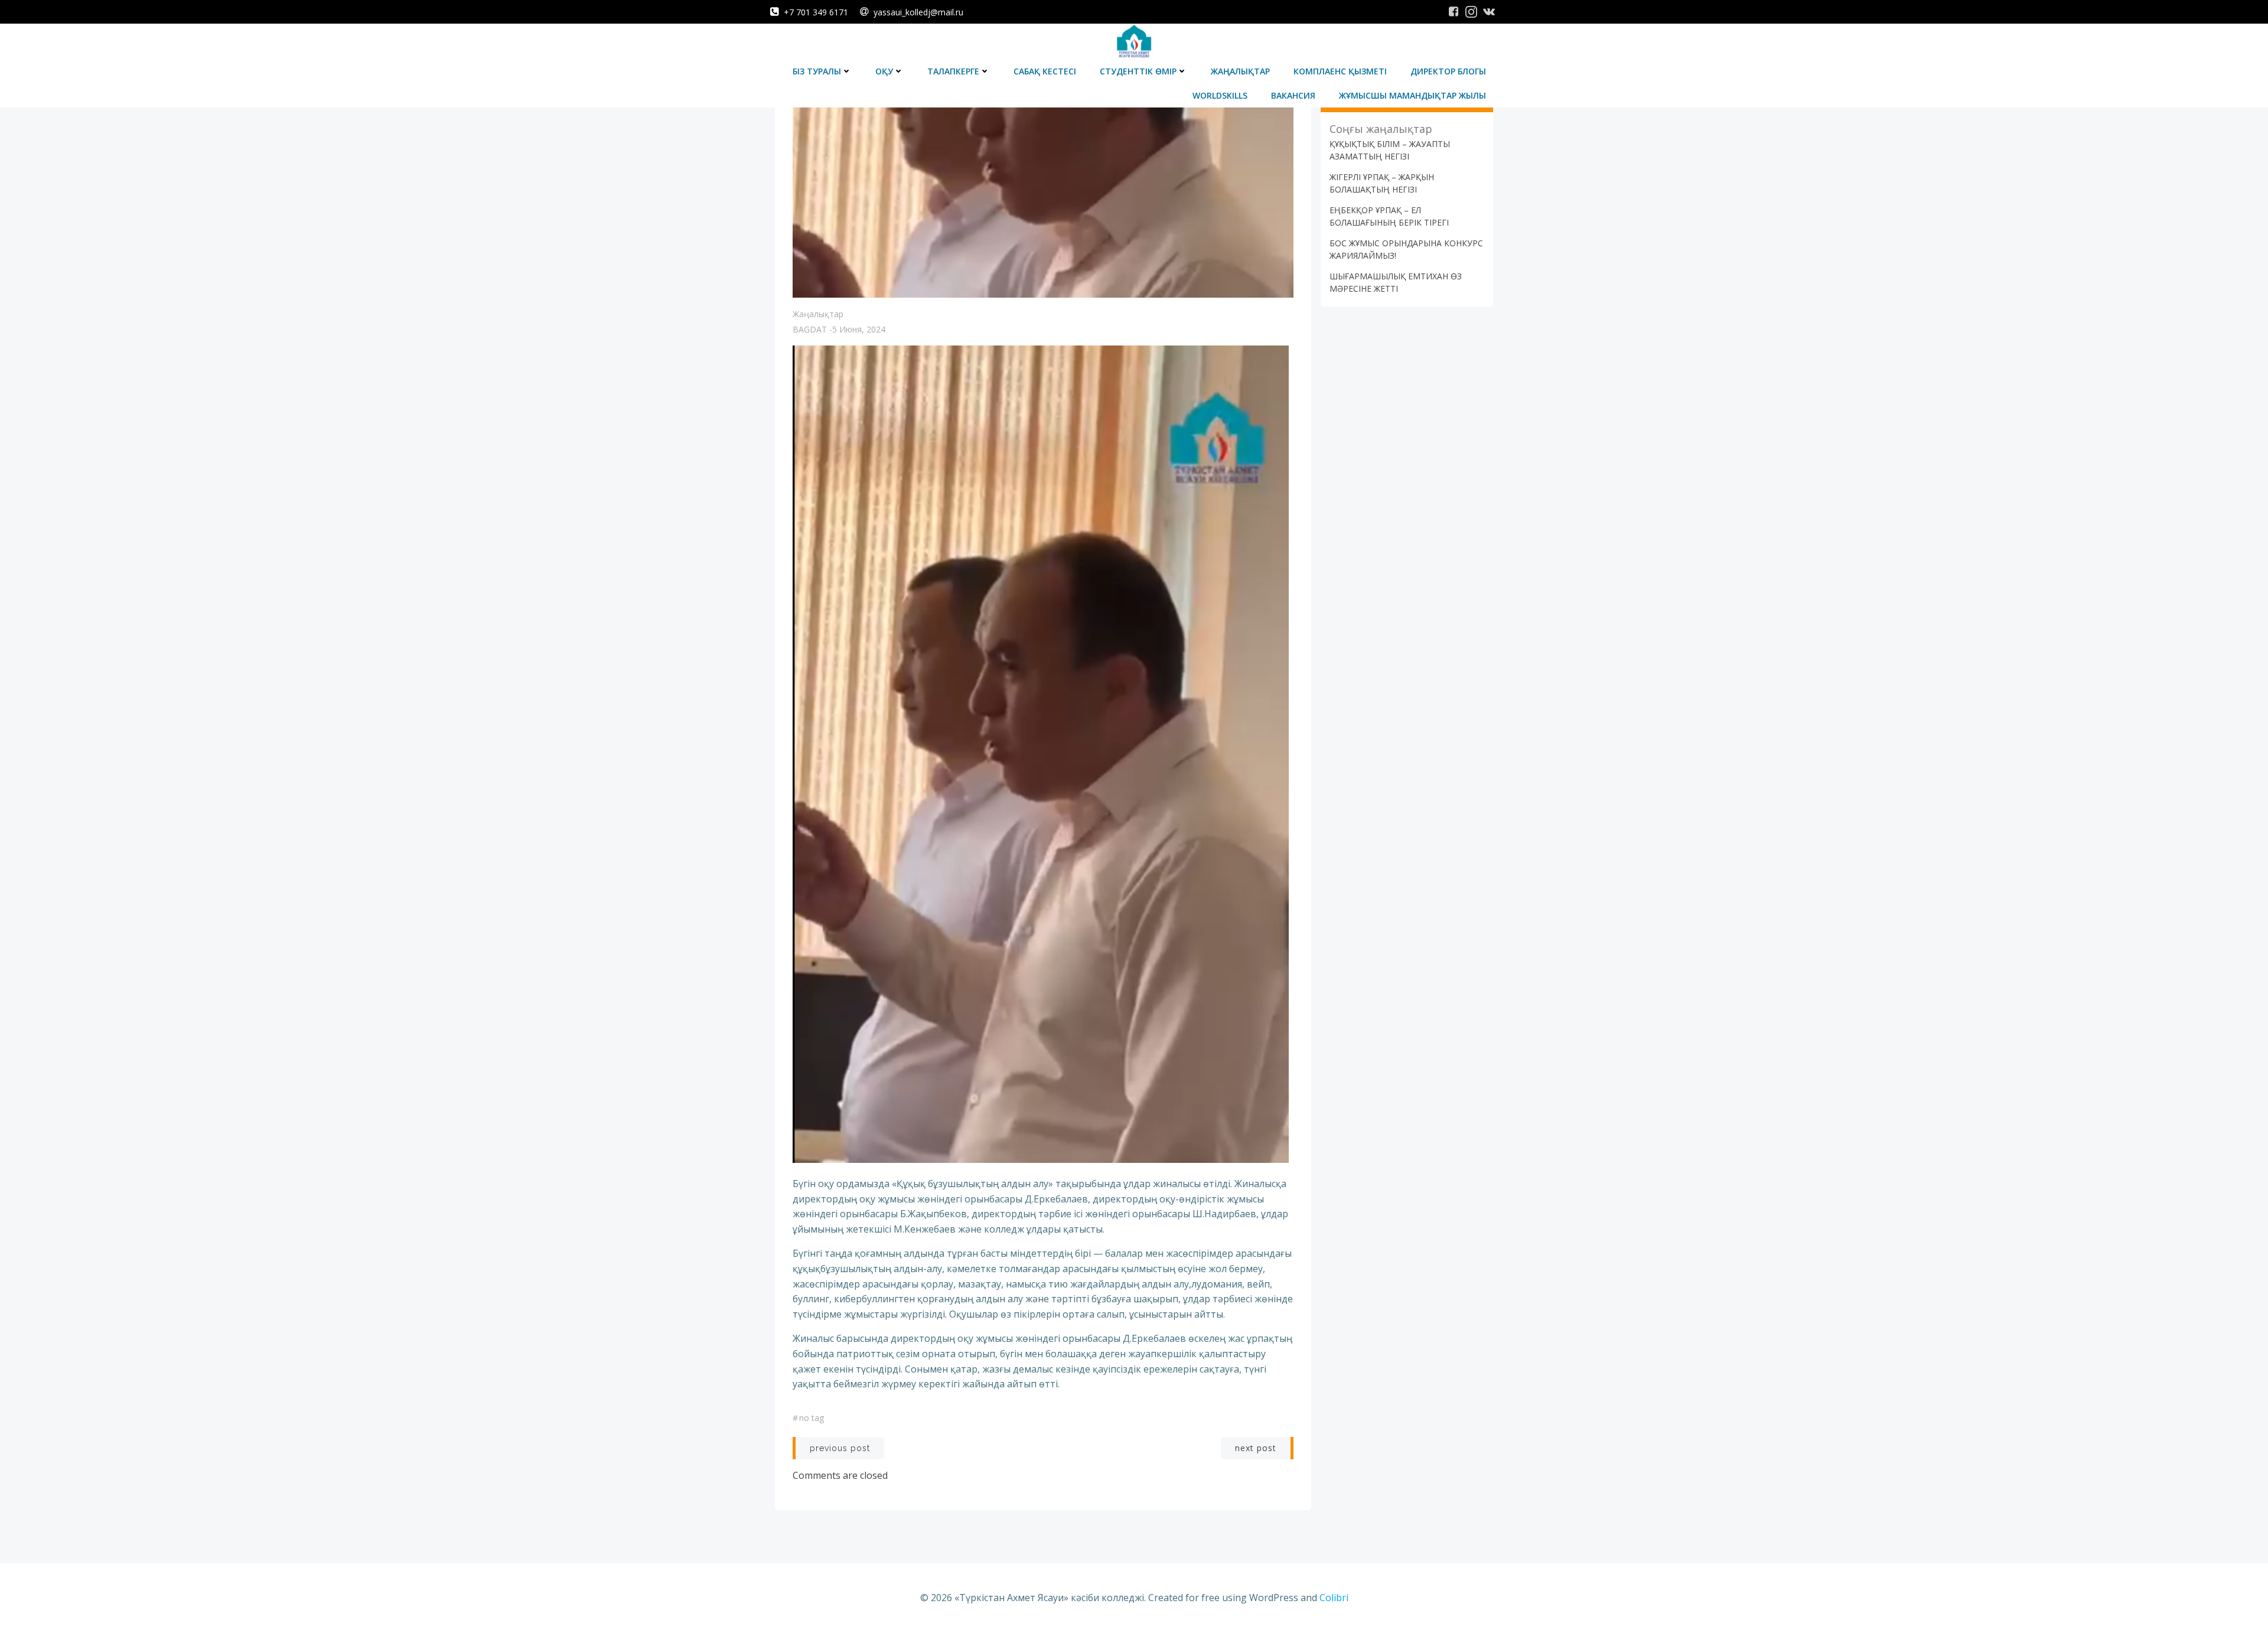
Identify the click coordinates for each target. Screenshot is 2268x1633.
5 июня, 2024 (859, 329)
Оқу (884, 71)
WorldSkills (1220, 95)
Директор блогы (1448, 71)
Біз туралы (817, 71)
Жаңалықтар (1240, 71)
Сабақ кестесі (1045, 71)
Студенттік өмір (1138, 71)
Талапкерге (953, 71)
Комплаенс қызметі (1340, 71)
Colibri (1334, 1598)
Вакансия (1293, 95)
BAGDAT (810, 329)
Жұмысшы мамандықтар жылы (1412, 95)
